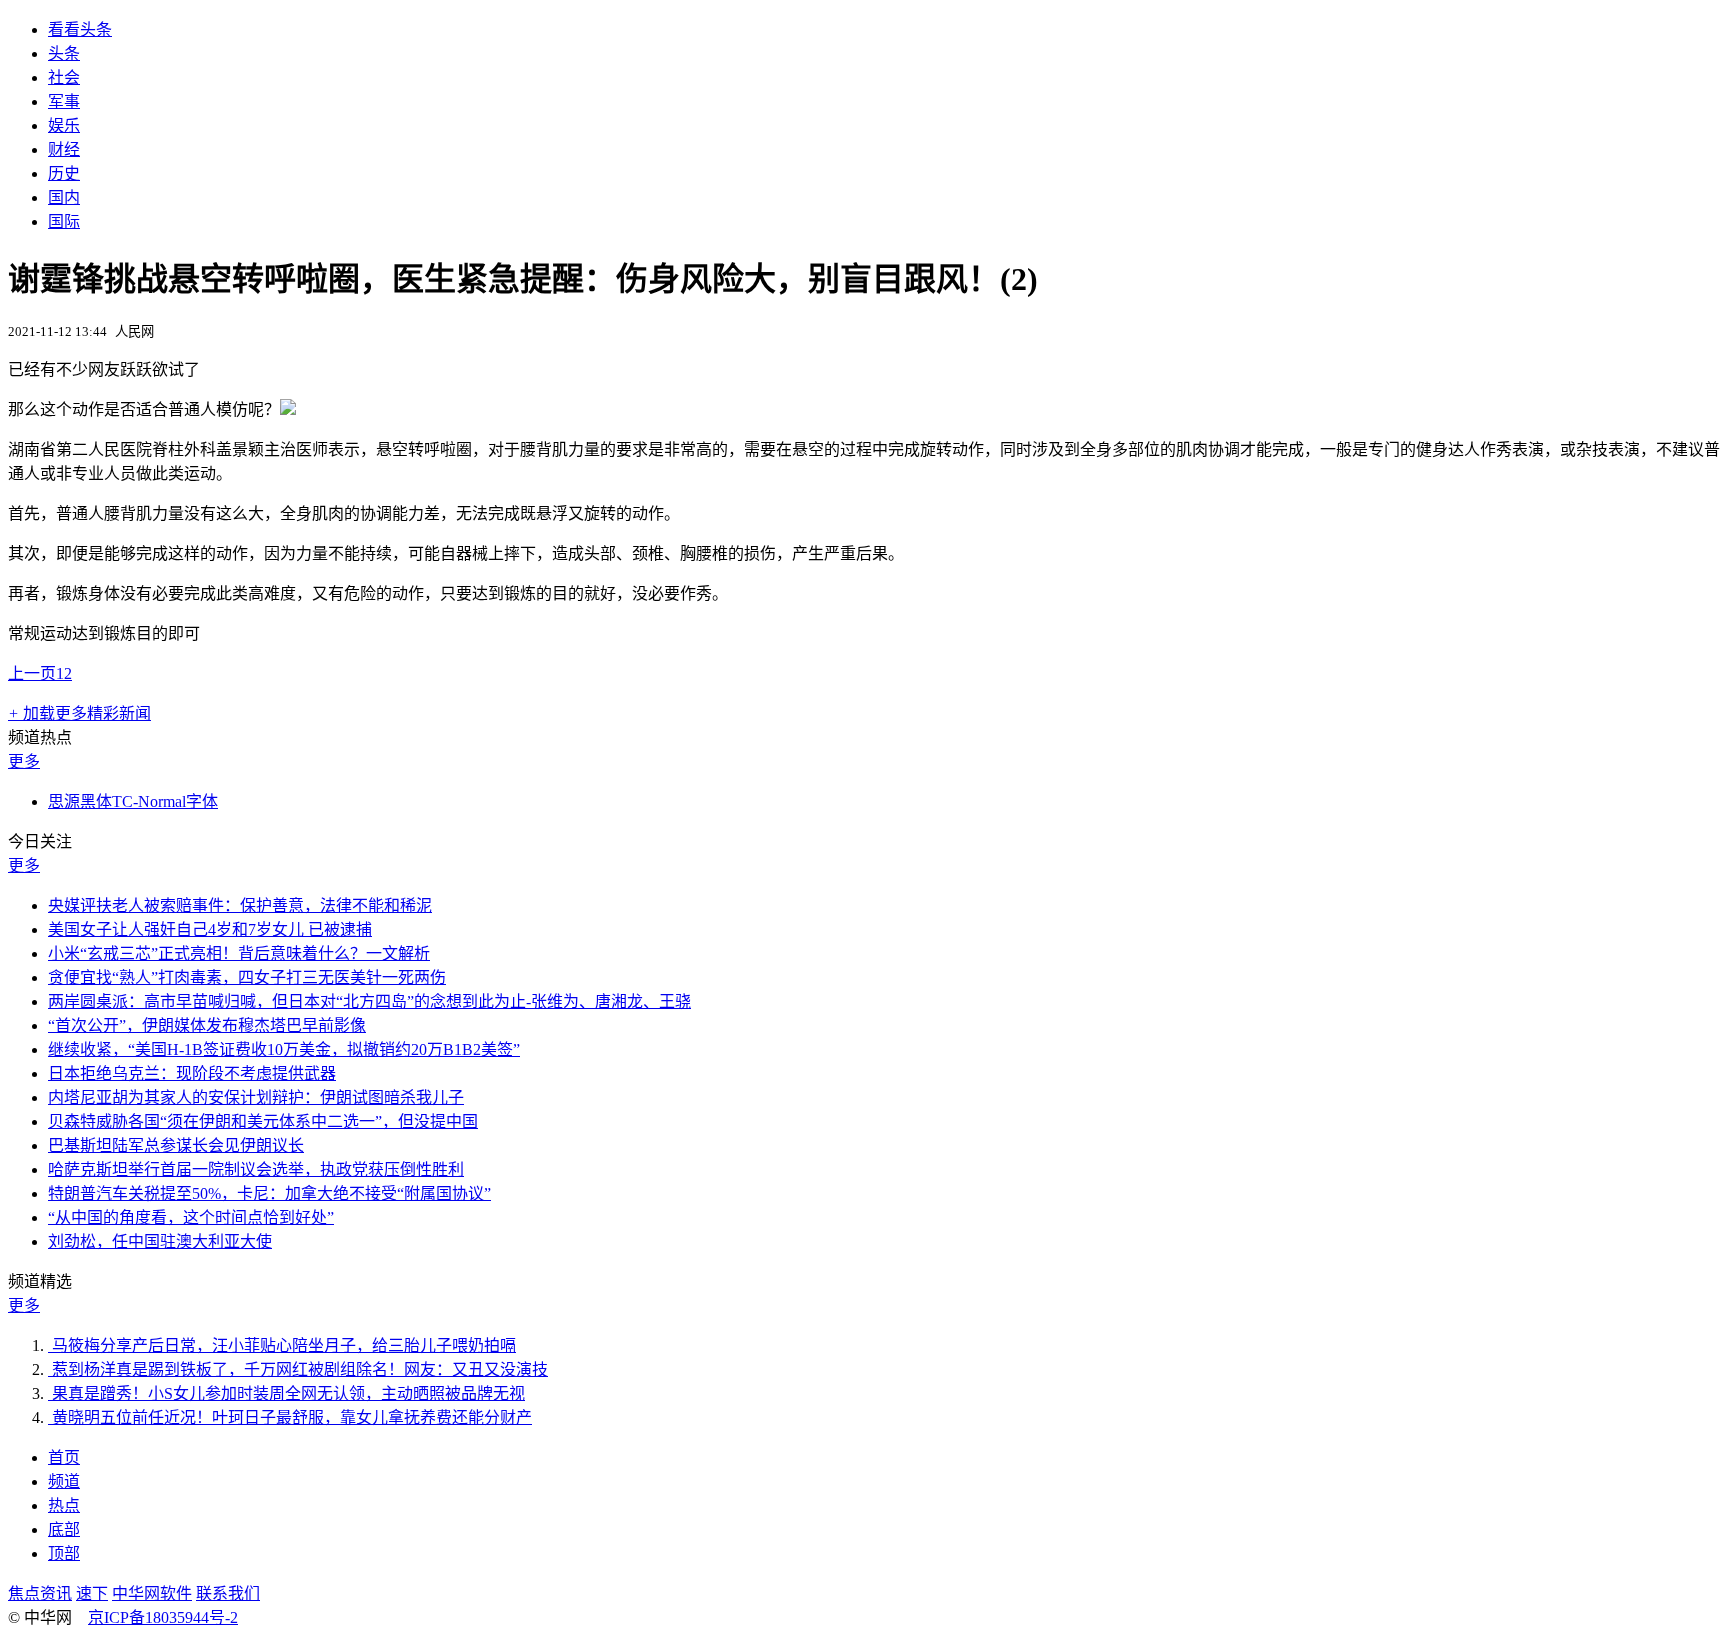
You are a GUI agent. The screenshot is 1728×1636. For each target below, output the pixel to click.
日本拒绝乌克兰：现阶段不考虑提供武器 (192, 1073)
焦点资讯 (40, 1593)
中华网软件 (152, 1593)
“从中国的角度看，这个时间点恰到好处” (191, 1217)
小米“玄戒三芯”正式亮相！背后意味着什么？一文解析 (239, 953)
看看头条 (80, 29)
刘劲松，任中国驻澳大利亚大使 (160, 1241)
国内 (64, 197)
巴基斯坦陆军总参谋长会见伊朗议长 (176, 1145)
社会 (64, 77)
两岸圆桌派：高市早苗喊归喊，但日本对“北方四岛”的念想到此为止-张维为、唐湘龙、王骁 (369, 1001)
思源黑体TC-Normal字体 (133, 801)
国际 (64, 221)
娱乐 (64, 125)
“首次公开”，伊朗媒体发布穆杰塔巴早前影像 (207, 1025)
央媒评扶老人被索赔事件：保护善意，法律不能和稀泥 (240, 905)
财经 (64, 149)
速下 (92, 1593)
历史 (64, 173)
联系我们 (228, 1593)
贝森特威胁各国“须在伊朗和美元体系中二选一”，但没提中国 (263, 1121)
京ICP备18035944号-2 (163, 1617)
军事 (64, 101)
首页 (64, 1457)
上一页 (32, 673)
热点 (64, 1505)
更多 (24, 761)
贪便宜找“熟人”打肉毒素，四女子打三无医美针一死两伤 (247, 977)
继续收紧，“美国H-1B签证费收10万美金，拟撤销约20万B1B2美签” (284, 1049)
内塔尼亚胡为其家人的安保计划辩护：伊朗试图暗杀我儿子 (256, 1097)
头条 (64, 53)
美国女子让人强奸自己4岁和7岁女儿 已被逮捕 (210, 929)
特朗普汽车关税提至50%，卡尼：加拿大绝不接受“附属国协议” (269, 1193)
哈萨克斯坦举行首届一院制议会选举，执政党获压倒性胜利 (256, 1169)
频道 (64, 1481)
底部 (64, 1529)
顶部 (64, 1553)
